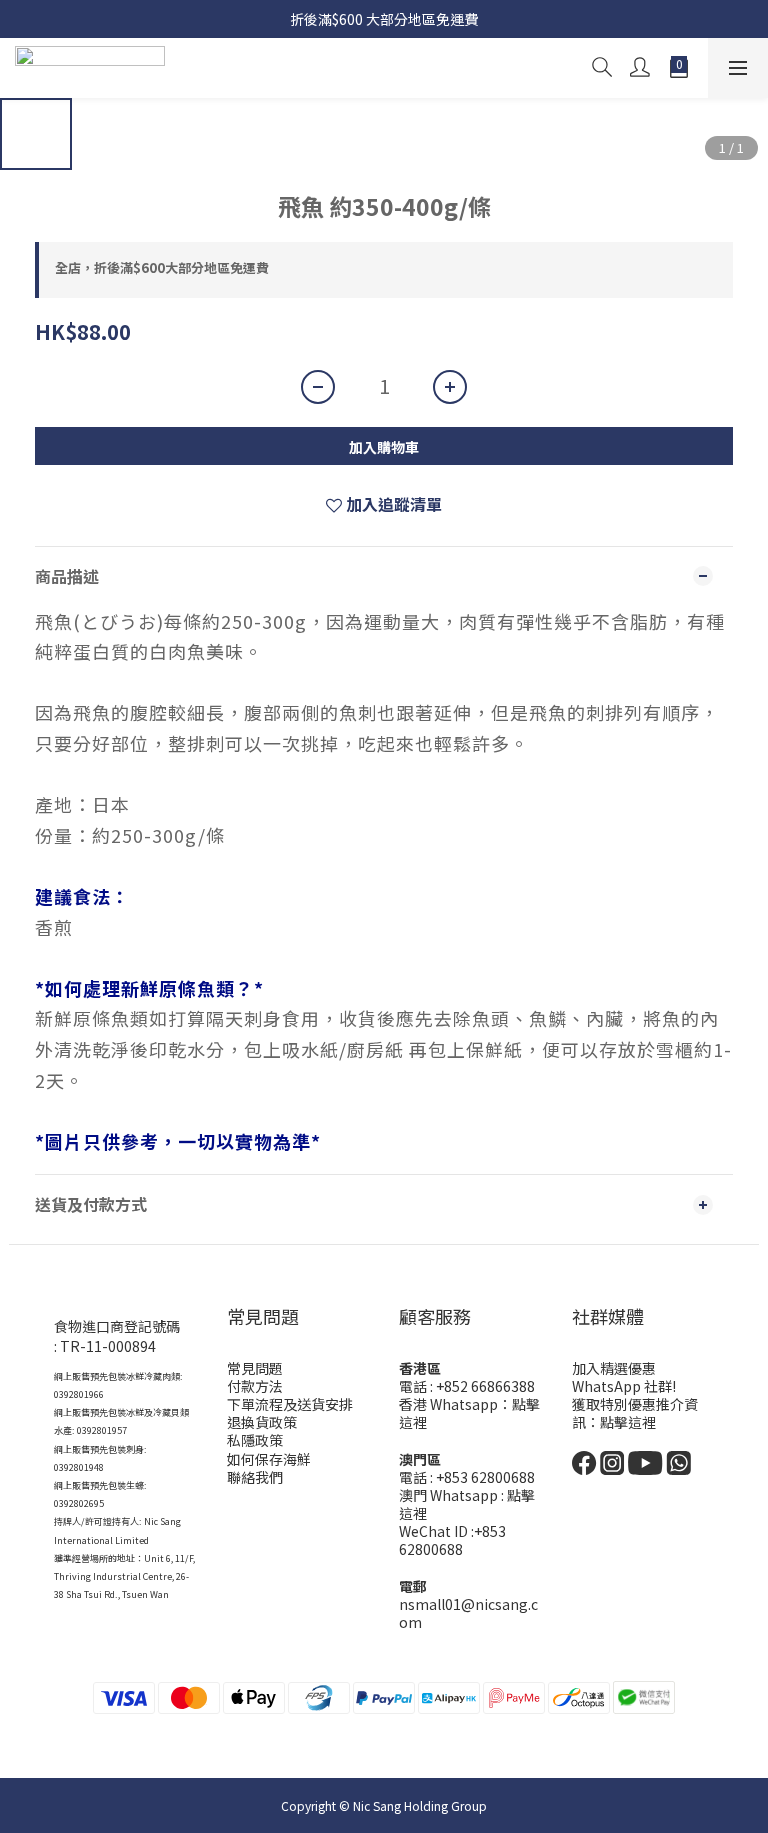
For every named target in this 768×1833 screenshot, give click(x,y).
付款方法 (255, 1386)
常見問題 (255, 1368)
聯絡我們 (255, 1477)
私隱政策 (255, 1440)
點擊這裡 (628, 1422)
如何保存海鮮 (269, 1459)
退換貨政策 (262, 1422)
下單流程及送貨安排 (290, 1404)
